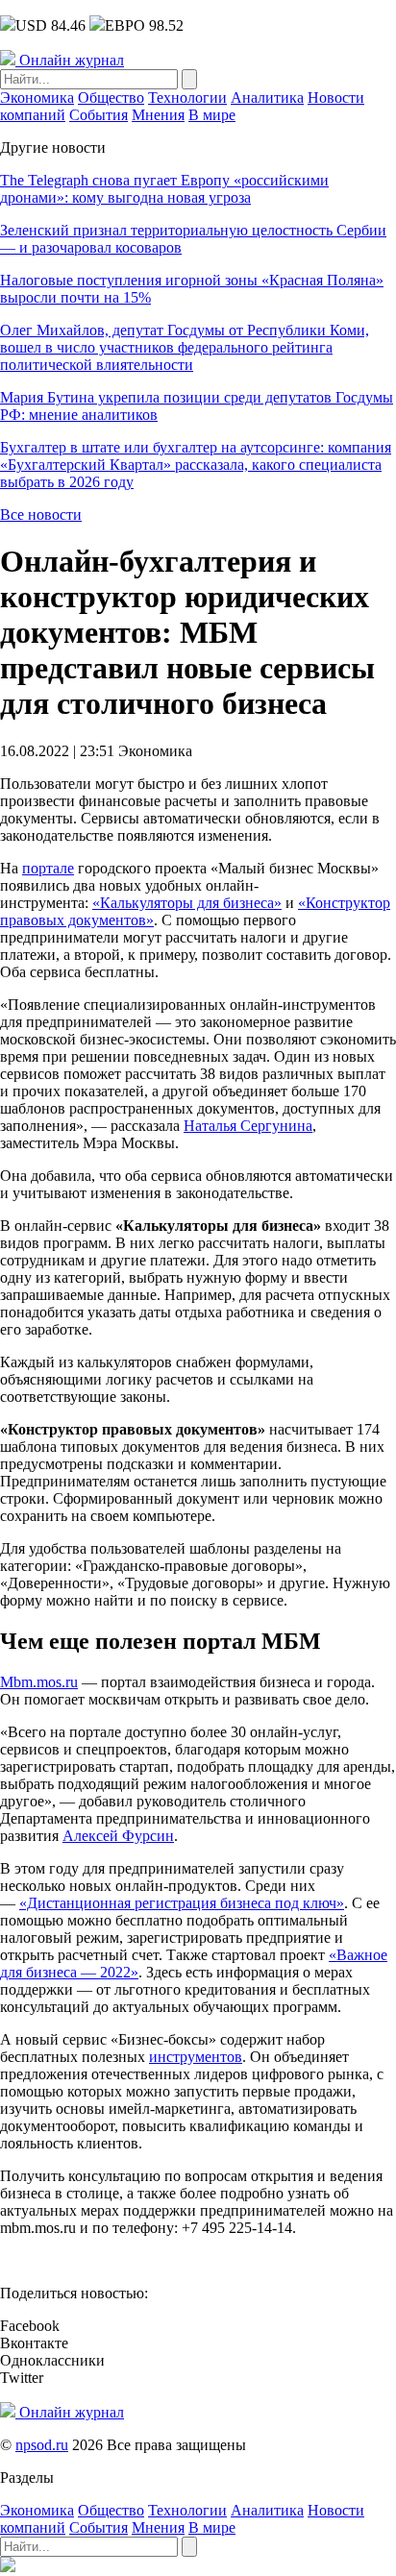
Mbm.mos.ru (39, 1682)
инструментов (196, 2057)
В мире (212, 115)
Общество (111, 98)
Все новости (41, 515)
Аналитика (267, 98)
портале (48, 868)
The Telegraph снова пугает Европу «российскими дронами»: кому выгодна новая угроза (164, 189)
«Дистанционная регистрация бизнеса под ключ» (182, 1903)
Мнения (158, 115)
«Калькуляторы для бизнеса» (187, 903)
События (99, 115)
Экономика (37, 98)
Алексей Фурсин (118, 1836)
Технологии (187, 98)
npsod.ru (42, 2445)
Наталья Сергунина (248, 1126)
